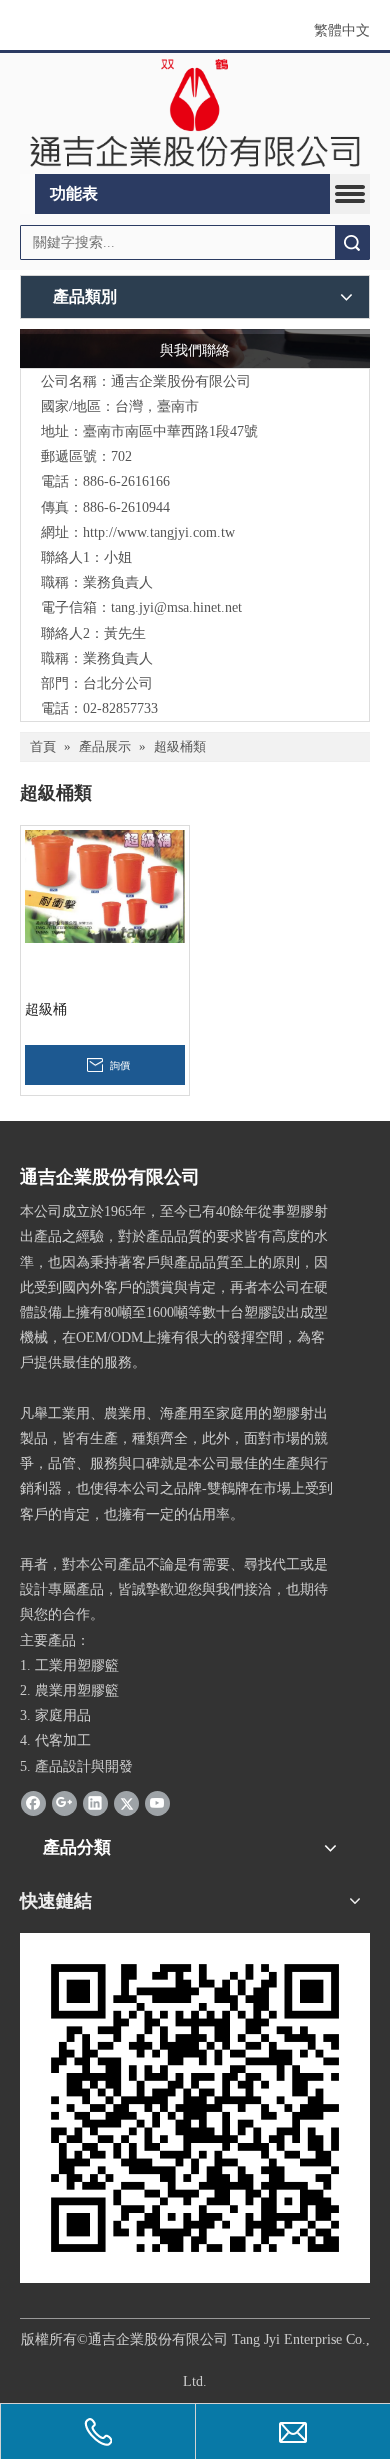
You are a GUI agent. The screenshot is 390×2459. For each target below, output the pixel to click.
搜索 (352, 242)
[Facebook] (33, 1803)
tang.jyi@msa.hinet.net (176, 607)
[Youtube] (157, 1803)
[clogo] (195, 114)
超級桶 (46, 1009)
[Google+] (64, 1803)
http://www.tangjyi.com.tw (159, 532)
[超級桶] (105, 885)
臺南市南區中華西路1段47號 (170, 431)
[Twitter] (126, 1803)
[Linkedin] (95, 1803)
